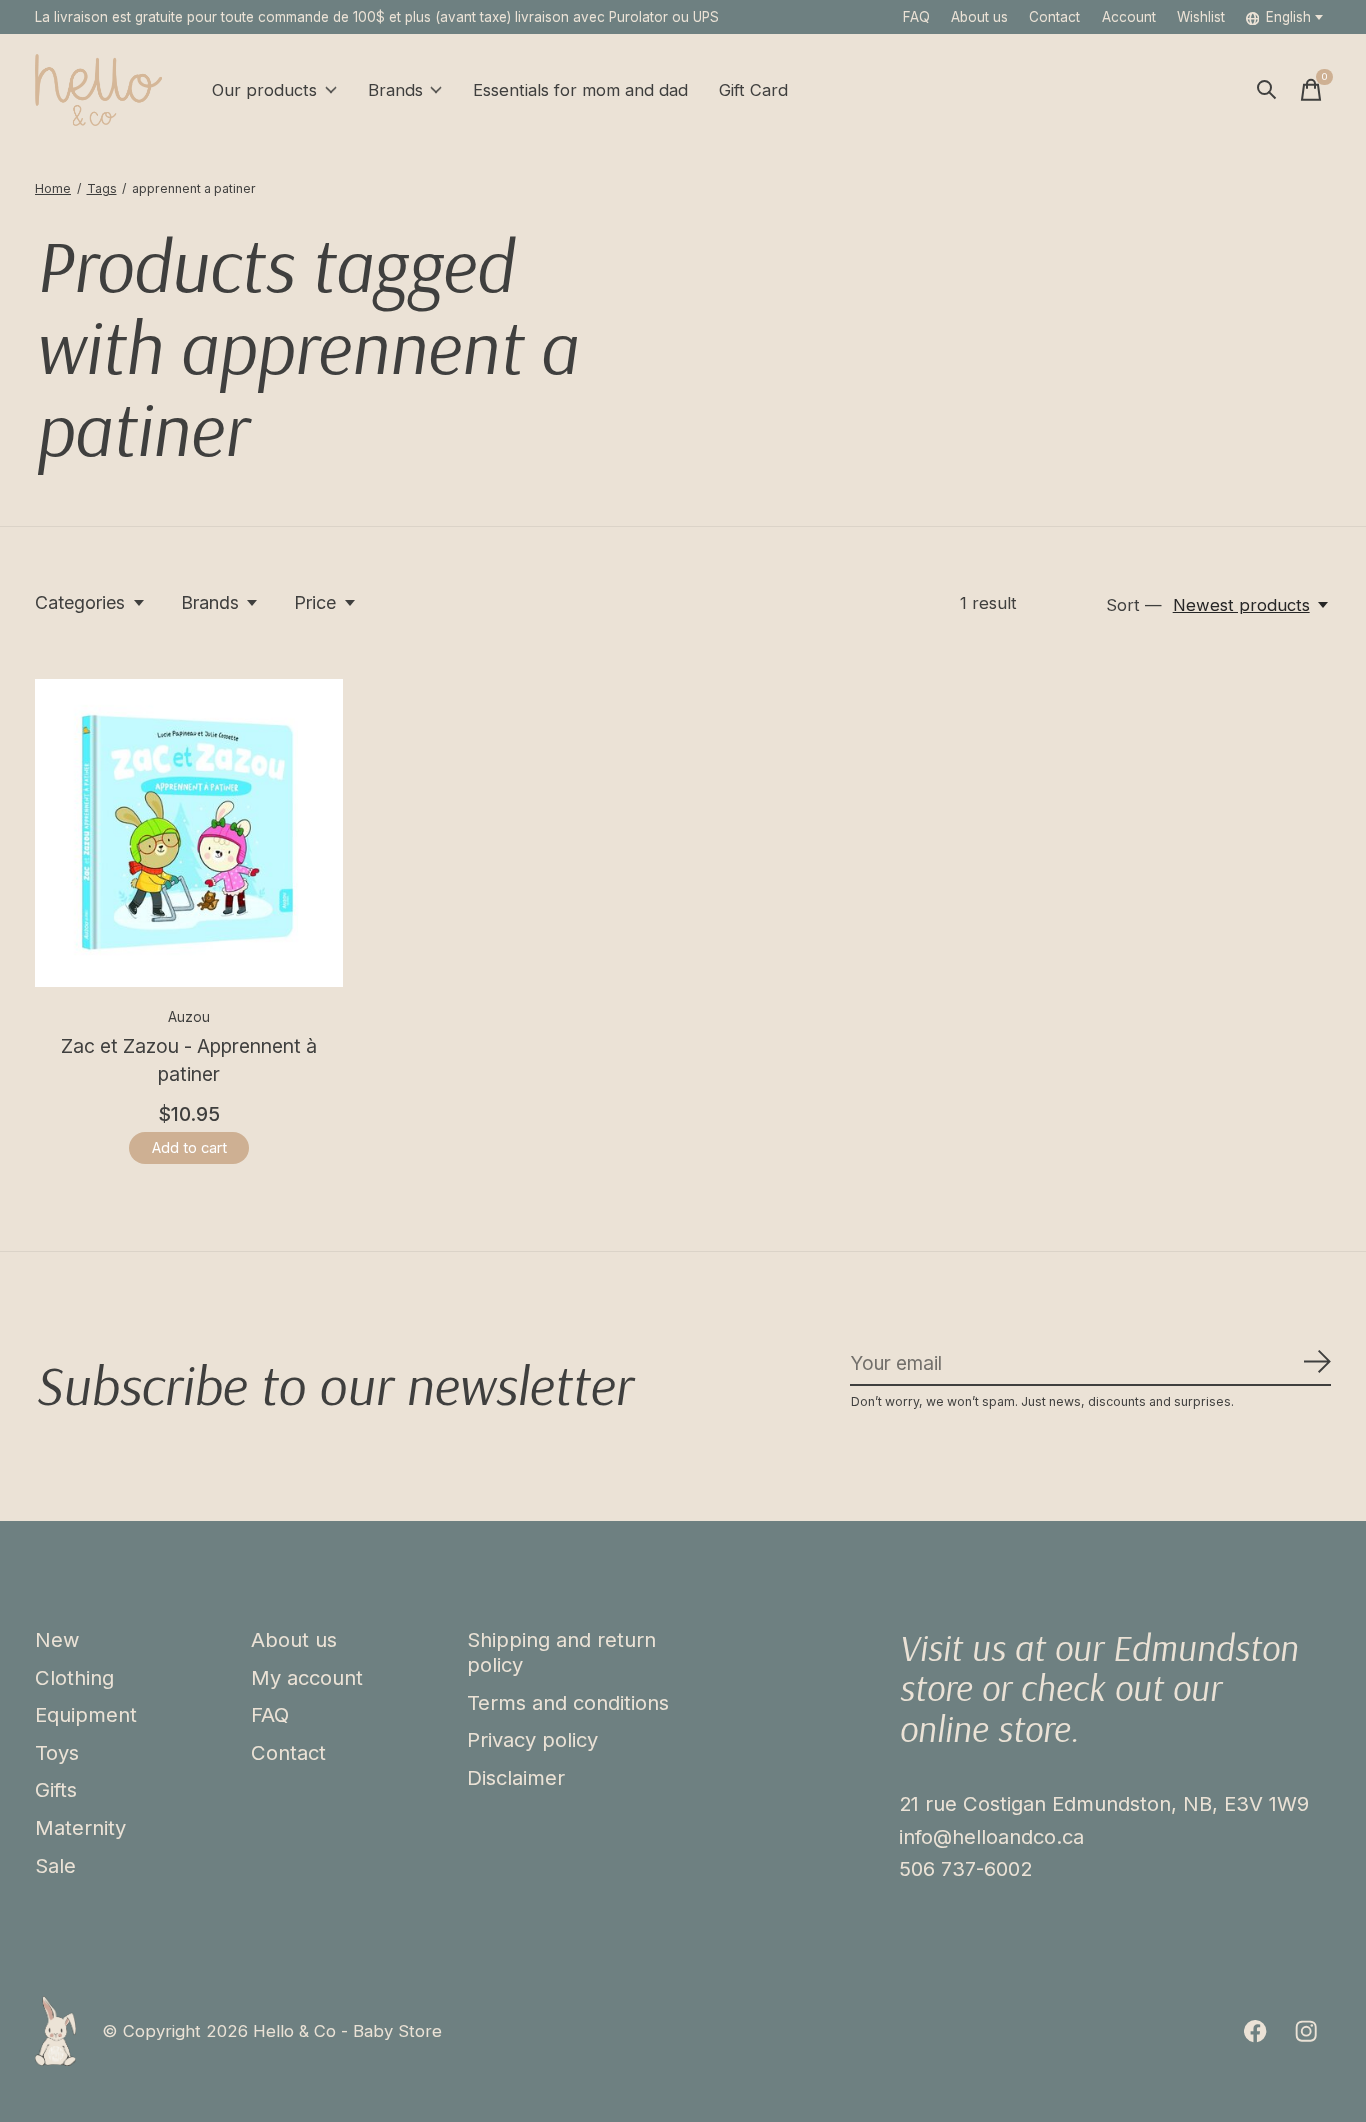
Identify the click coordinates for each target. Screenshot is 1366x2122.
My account (307, 1677)
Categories (80, 602)
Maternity (80, 1827)
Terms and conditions (568, 1702)
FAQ (916, 17)
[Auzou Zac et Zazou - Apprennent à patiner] (189, 833)
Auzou (189, 1017)
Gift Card (753, 90)
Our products (264, 90)
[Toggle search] (1267, 90)
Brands (395, 90)
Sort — (1134, 605)
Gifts (56, 1789)
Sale (55, 1865)
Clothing (74, 1677)
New (57, 1639)
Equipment (86, 1714)
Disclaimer (516, 1777)
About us (979, 17)
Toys (57, 1752)
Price (315, 602)
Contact (1054, 17)
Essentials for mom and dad (580, 90)
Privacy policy (532, 1739)
